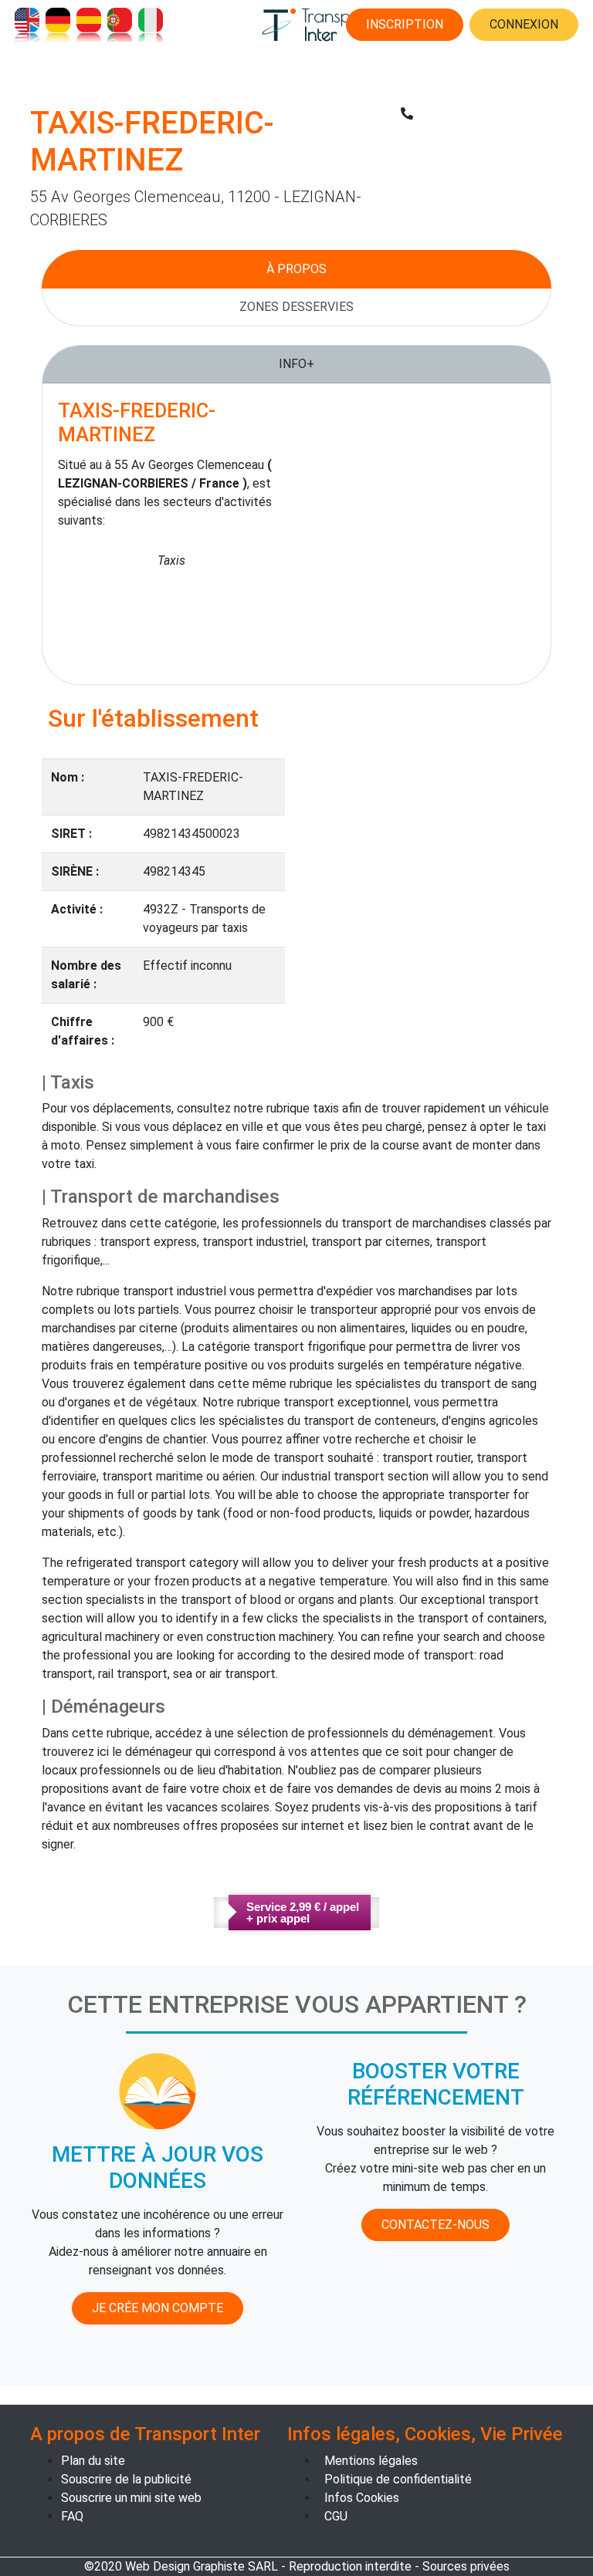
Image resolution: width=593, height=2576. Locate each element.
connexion (524, 24)
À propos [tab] (296, 269)
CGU (336, 2516)
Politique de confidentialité (398, 2479)
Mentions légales (371, 2461)
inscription (405, 24)
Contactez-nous (435, 2225)
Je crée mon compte (158, 2308)
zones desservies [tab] (296, 307)
